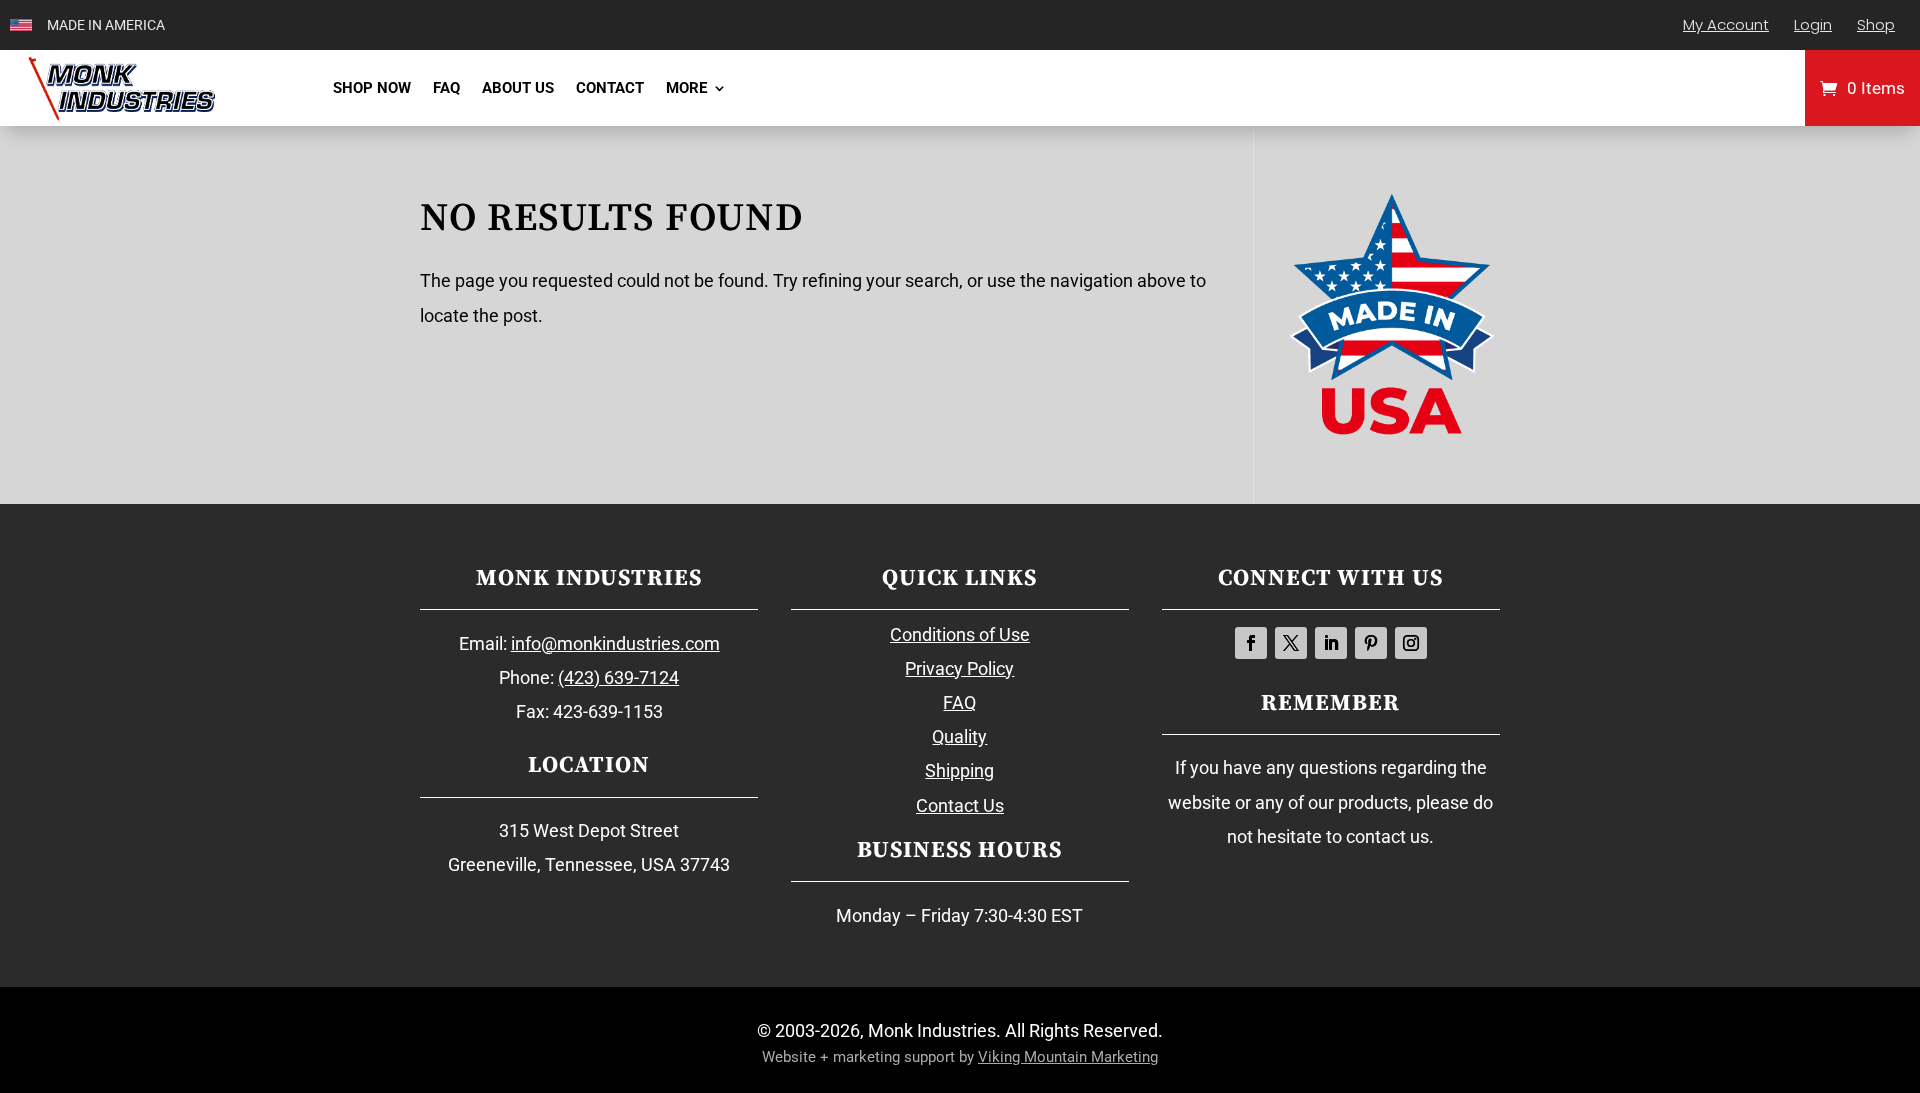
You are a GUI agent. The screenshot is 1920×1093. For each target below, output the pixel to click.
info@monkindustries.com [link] (615, 643)
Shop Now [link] (372, 88)
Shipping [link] (959, 770)
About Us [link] (518, 88)
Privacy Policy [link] (959, 668)
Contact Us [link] (960, 805)
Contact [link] (610, 88)
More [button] (686, 88)
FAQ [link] (446, 88)
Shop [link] (1876, 24)
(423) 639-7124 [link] (618, 677)
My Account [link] (1726, 24)
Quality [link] (959, 736)
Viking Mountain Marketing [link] (1068, 1057)
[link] (121, 88)
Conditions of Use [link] (960, 634)
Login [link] (1813, 24)
